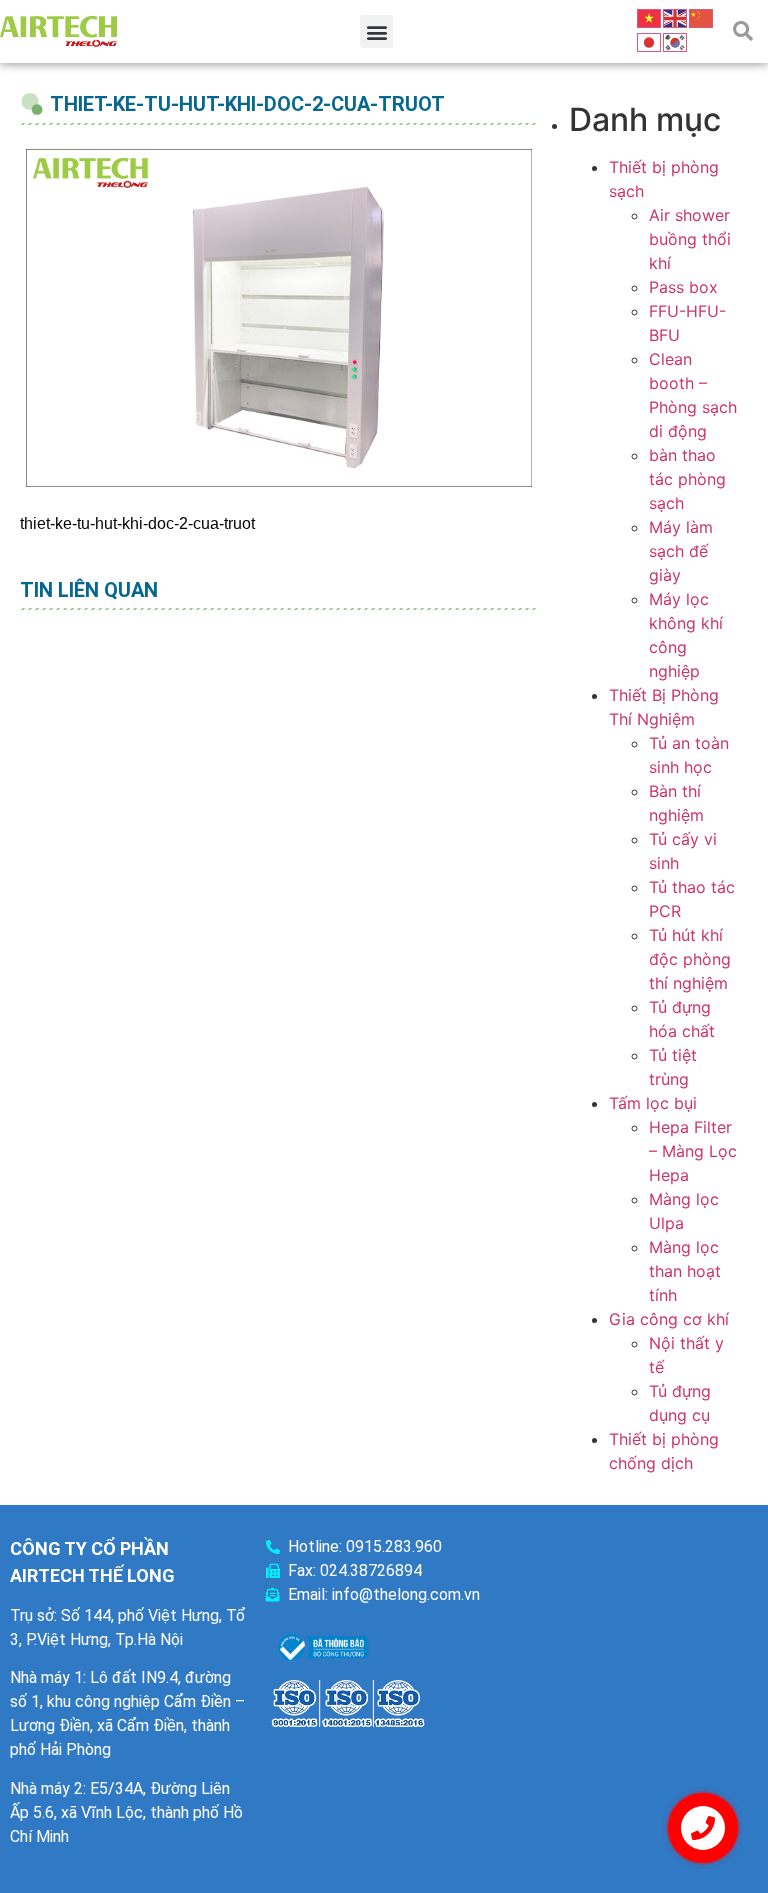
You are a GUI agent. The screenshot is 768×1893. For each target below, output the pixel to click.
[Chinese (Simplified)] (702, 17)
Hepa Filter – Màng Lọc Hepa (693, 1151)
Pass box (683, 287)
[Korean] (676, 41)
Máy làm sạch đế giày (681, 551)
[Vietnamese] (650, 17)
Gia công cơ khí (669, 1319)
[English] (676, 17)
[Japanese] (650, 41)
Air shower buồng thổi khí (690, 239)
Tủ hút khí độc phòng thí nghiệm (690, 959)
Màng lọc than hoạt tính (685, 1271)
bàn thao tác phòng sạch (687, 479)
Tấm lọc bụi (653, 1103)
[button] (376, 31)
